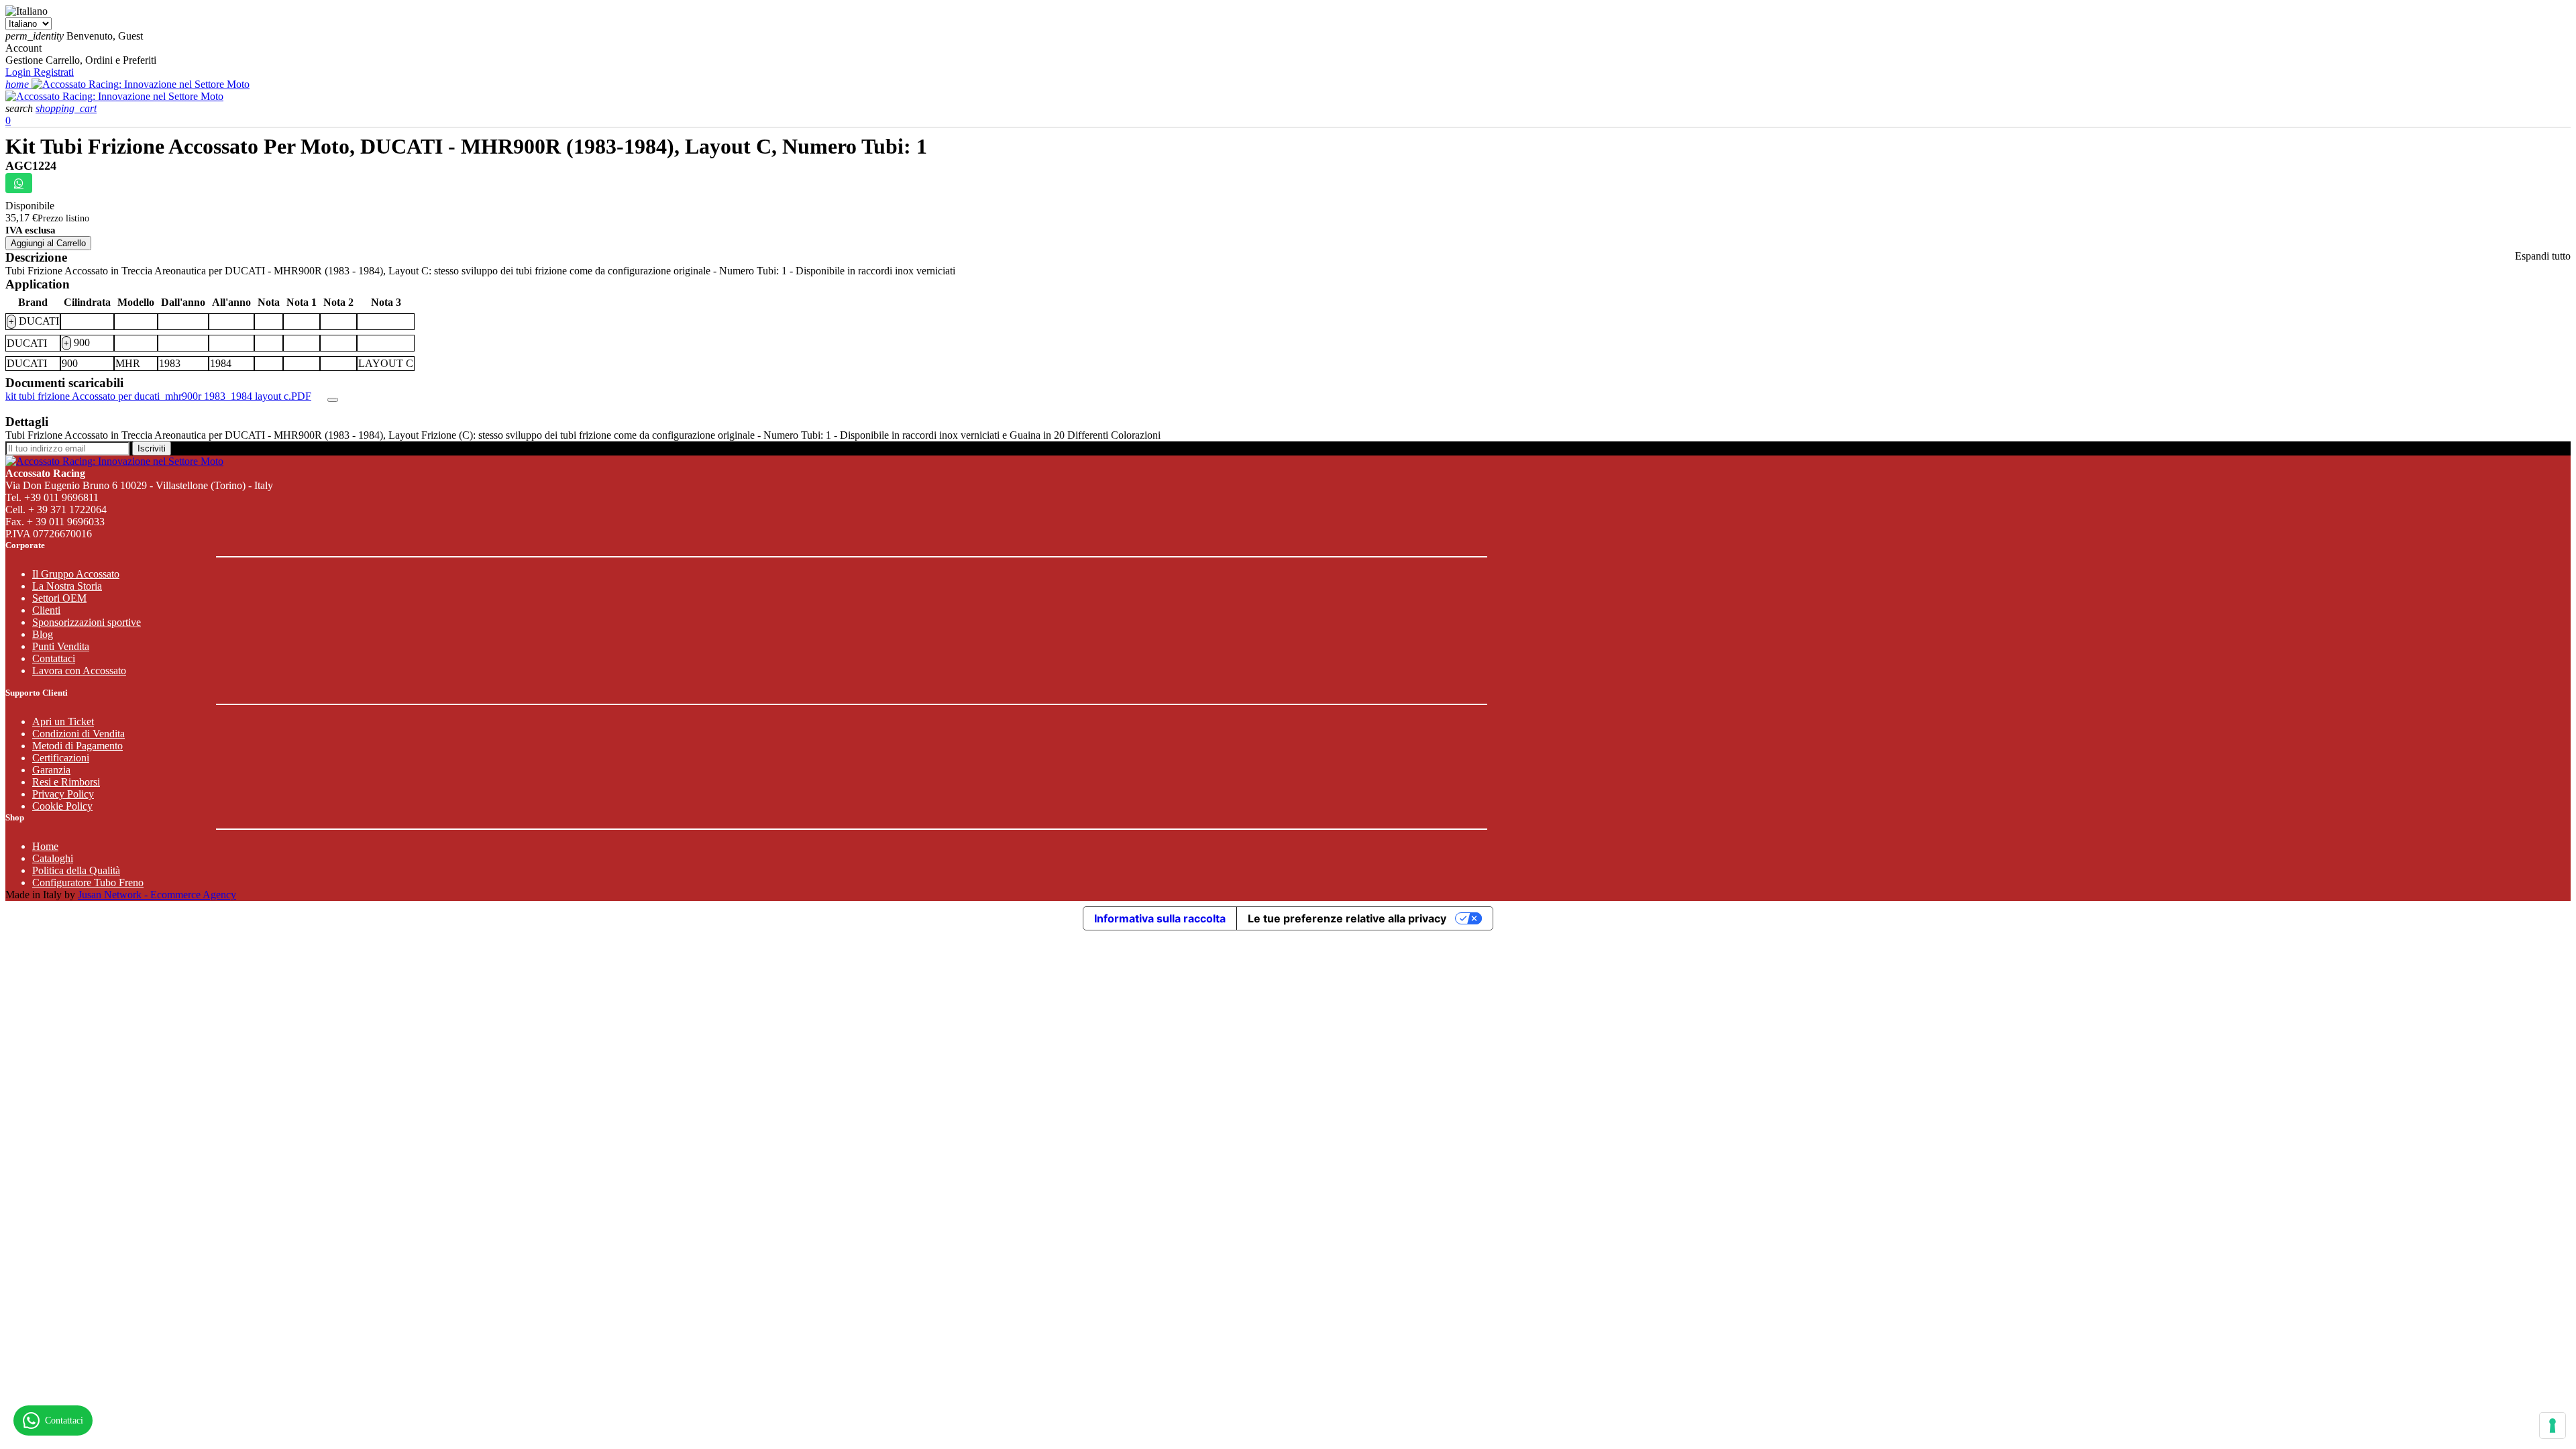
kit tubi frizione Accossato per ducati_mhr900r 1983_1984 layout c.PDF (158, 396)
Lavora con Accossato (79, 670)
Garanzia (51, 770)
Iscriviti (152, 448)
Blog (43, 634)
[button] (20, 108)
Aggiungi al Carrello (48, 243)
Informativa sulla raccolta (1160, 918)
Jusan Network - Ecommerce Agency (157, 895)
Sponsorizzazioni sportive (87, 622)
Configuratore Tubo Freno (88, 882)
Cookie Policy (62, 806)
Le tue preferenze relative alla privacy (1347, 918)
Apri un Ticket (63, 721)
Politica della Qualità (76, 870)
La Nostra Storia (67, 586)
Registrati (54, 72)
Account (23, 48)
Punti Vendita (61, 646)
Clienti (46, 610)
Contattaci (54, 658)
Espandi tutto (2543, 256)
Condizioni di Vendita (78, 734)
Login (19, 72)
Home (45, 846)
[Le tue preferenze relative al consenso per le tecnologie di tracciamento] (2553, 1426)
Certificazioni (61, 758)
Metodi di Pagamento (77, 746)
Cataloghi (53, 858)
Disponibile (30, 206)
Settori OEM (59, 598)
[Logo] (141, 84)
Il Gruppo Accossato (76, 574)
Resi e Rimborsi (66, 782)
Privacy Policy (63, 794)
